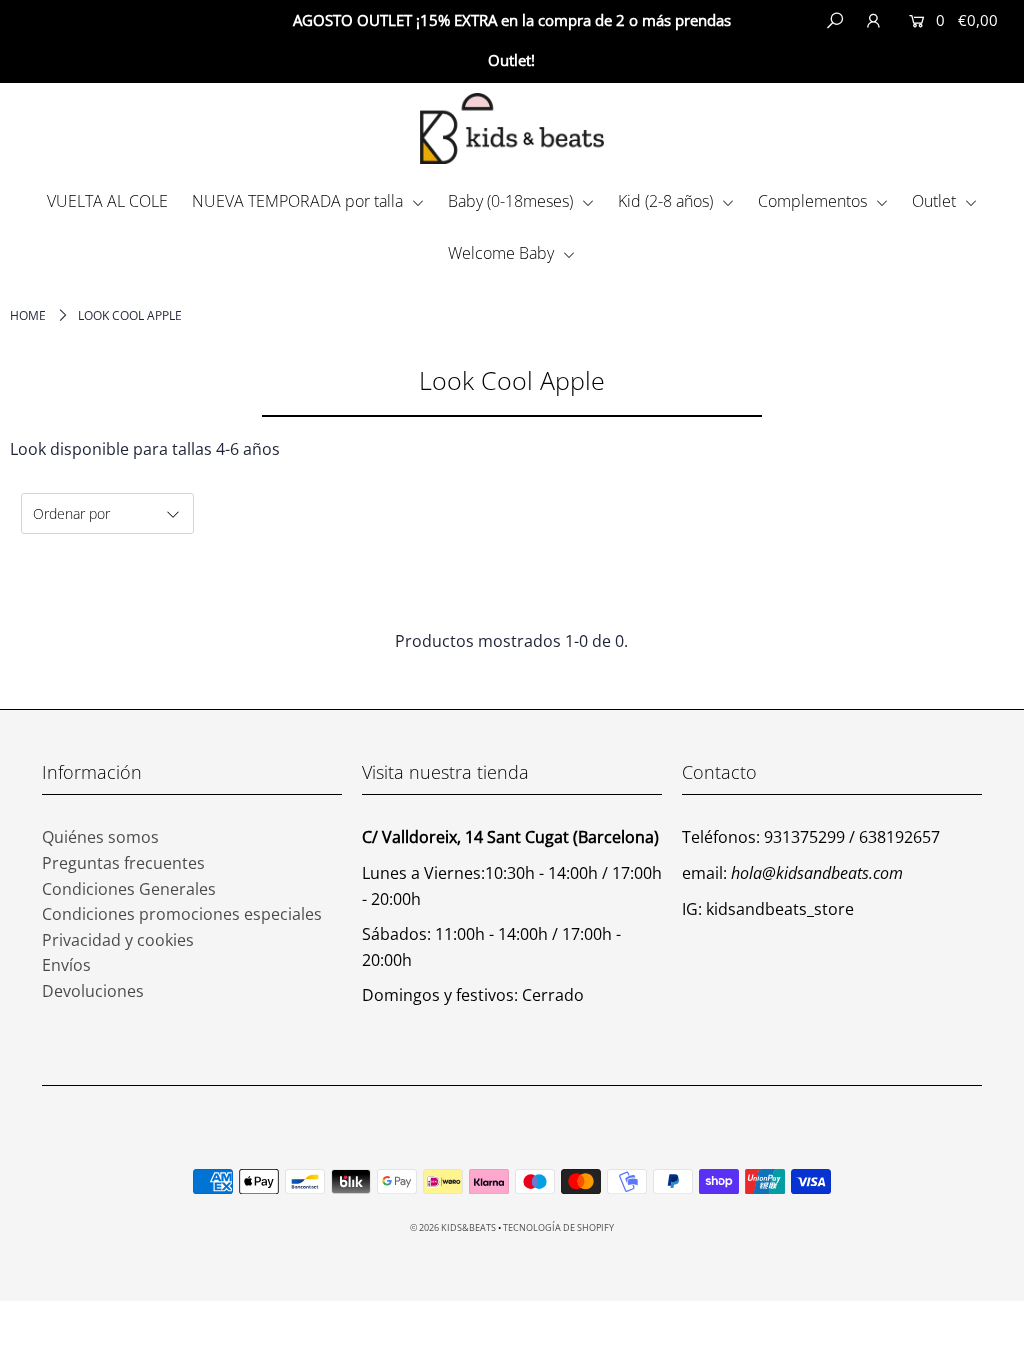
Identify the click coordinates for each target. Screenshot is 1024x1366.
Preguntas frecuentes (123, 863)
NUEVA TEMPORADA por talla (299, 201)
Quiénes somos (100, 837)
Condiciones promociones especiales (182, 914)
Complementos (814, 201)
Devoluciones (93, 991)
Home (28, 315)
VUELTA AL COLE (107, 201)
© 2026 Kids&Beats (453, 1227)
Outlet (936, 201)
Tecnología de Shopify (558, 1227)
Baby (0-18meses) (512, 201)
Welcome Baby (503, 253)
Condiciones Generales (129, 889)
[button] (951, 61)
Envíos (66, 965)
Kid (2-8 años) (667, 201)
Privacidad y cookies (118, 940)
